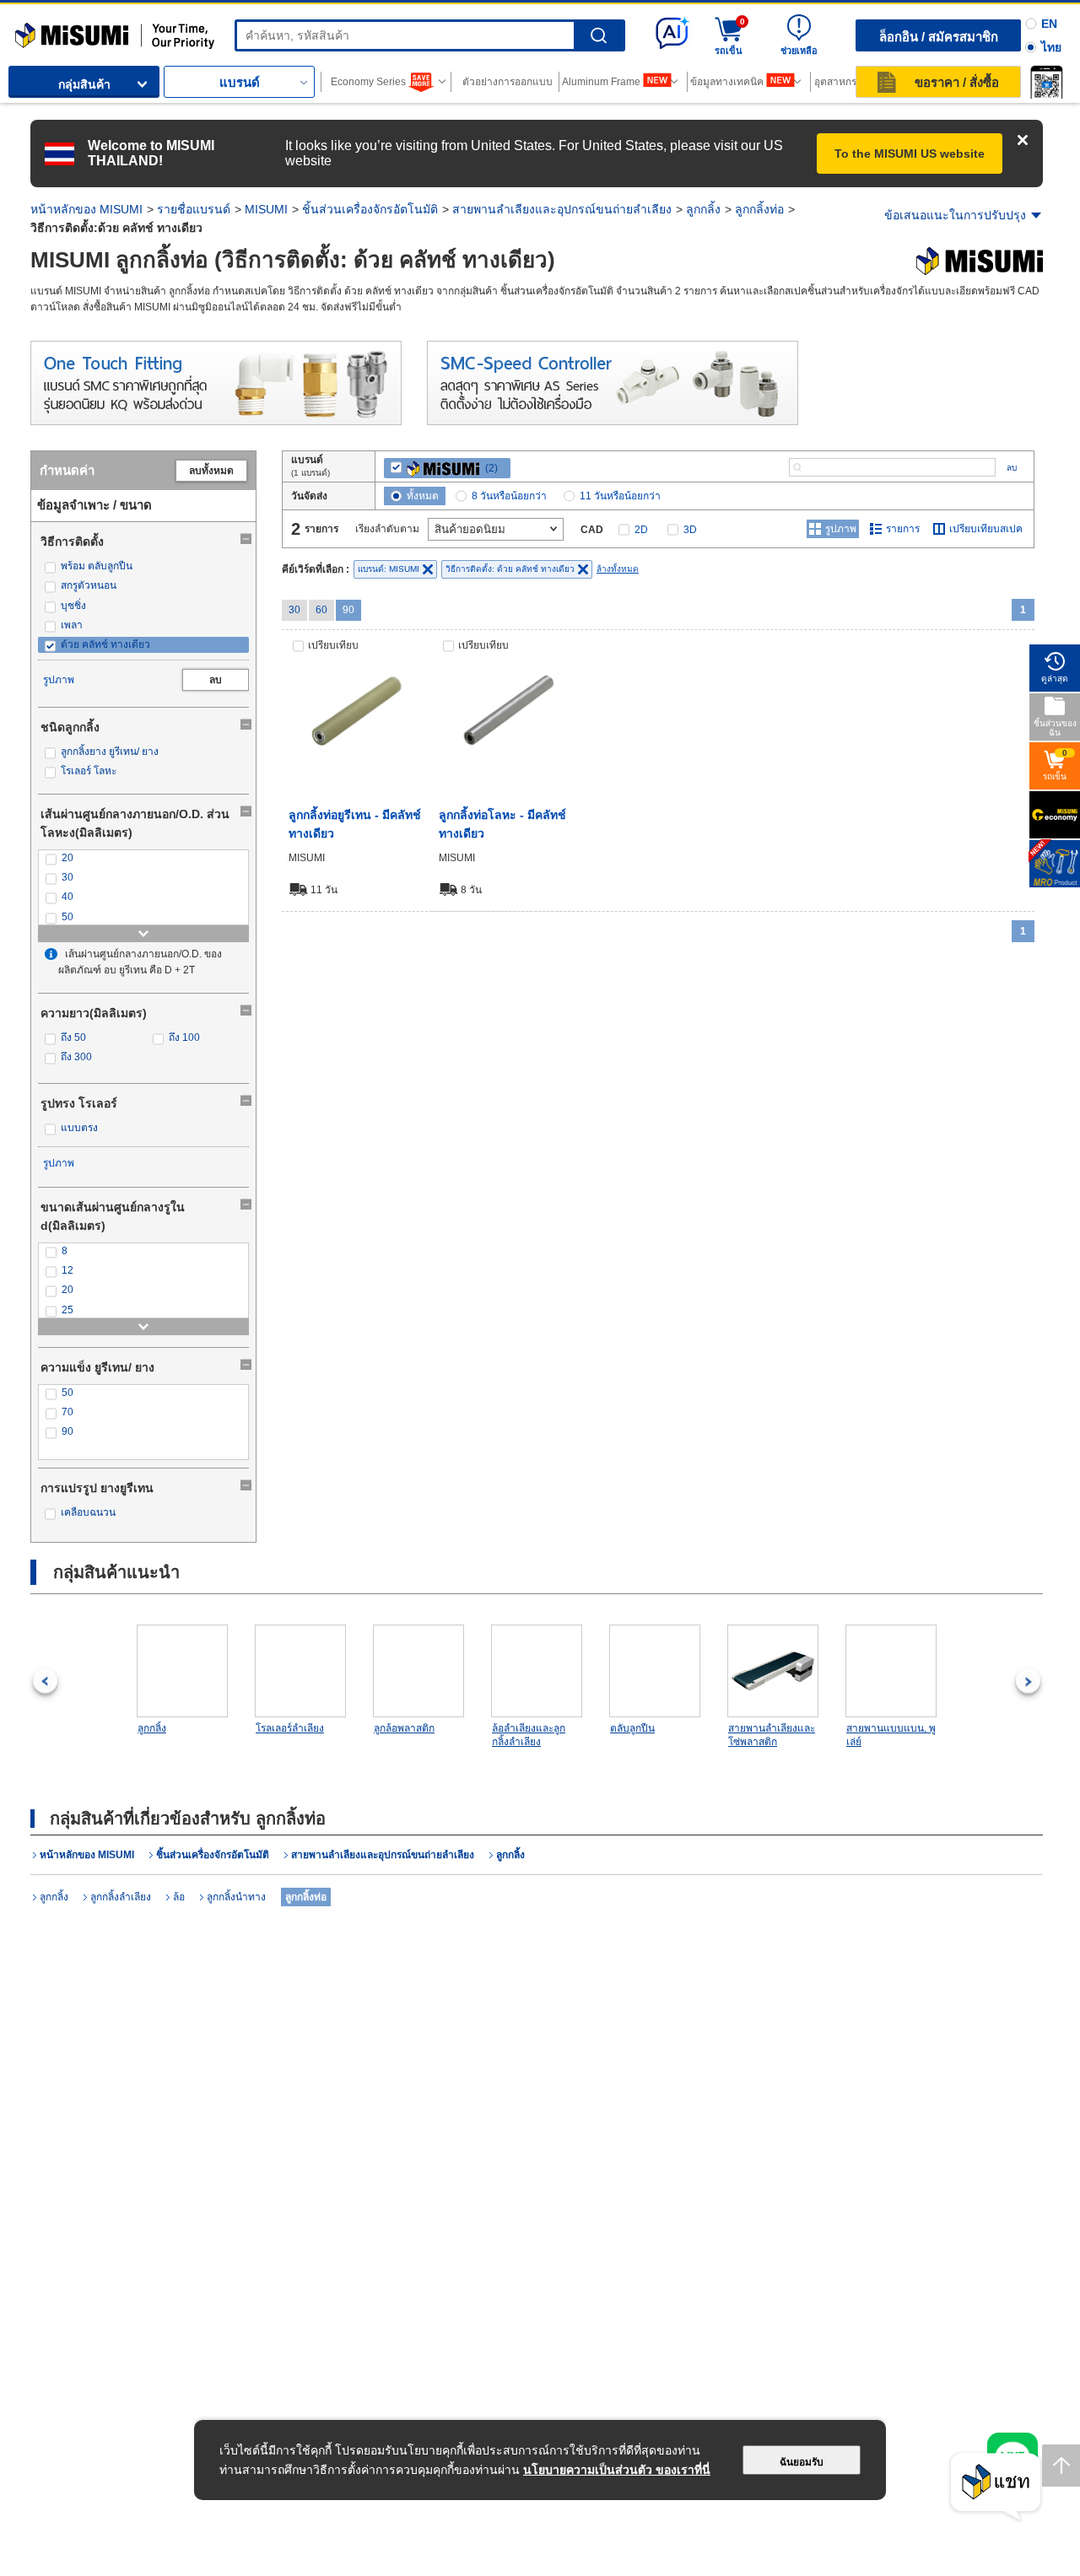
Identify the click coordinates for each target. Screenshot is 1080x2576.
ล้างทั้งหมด (618, 569)
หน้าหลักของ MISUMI (86, 209)
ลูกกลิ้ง (703, 209)
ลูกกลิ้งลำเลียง (121, 1897)
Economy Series (368, 82)
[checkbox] (143, 566)
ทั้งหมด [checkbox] (423, 496)
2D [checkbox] (641, 530)
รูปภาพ (59, 680)
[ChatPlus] (996, 2487)
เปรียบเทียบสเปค (986, 529)
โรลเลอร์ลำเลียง (290, 1728)
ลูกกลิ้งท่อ (759, 209)
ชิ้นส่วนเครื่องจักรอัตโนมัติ (370, 209)
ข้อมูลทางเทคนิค (727, 82)
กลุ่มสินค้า (84, 84)
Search (599, 36)
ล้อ (179, 1897)
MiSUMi (30, 30)
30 (294, 610)
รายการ (903, 529)
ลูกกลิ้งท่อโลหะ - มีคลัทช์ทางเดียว (502, 824)
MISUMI (266, 209)
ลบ (216, 680)
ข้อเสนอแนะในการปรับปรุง (955, 215)
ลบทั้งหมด (211, 471)
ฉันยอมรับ (802, 2462)
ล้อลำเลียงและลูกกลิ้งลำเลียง (529, 1735)
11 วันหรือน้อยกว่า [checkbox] (620, 496)
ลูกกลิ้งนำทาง (236, 1897)
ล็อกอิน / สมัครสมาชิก (939, 37)
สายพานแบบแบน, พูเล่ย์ (891, 1735)
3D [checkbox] (690, 530)
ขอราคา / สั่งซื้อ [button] (957, 82)
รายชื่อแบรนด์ (194, 209)
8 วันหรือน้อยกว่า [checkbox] (509, 496)
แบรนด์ (240, 82)
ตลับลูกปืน (632, 1728)
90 (348, 610)
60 (321, 610)
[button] (1046, 82)
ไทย (1051, 47)
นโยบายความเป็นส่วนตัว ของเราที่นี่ (617, 2470)
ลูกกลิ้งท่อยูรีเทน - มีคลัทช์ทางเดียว (355, 824)
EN (1049, 24)
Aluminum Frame (601, 82)
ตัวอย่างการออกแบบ (508, 82)
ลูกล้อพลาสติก (404, 1728)
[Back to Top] (1061, 2466)
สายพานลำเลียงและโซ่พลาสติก (772, 1735)
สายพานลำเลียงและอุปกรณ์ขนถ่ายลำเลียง (562, 209)
